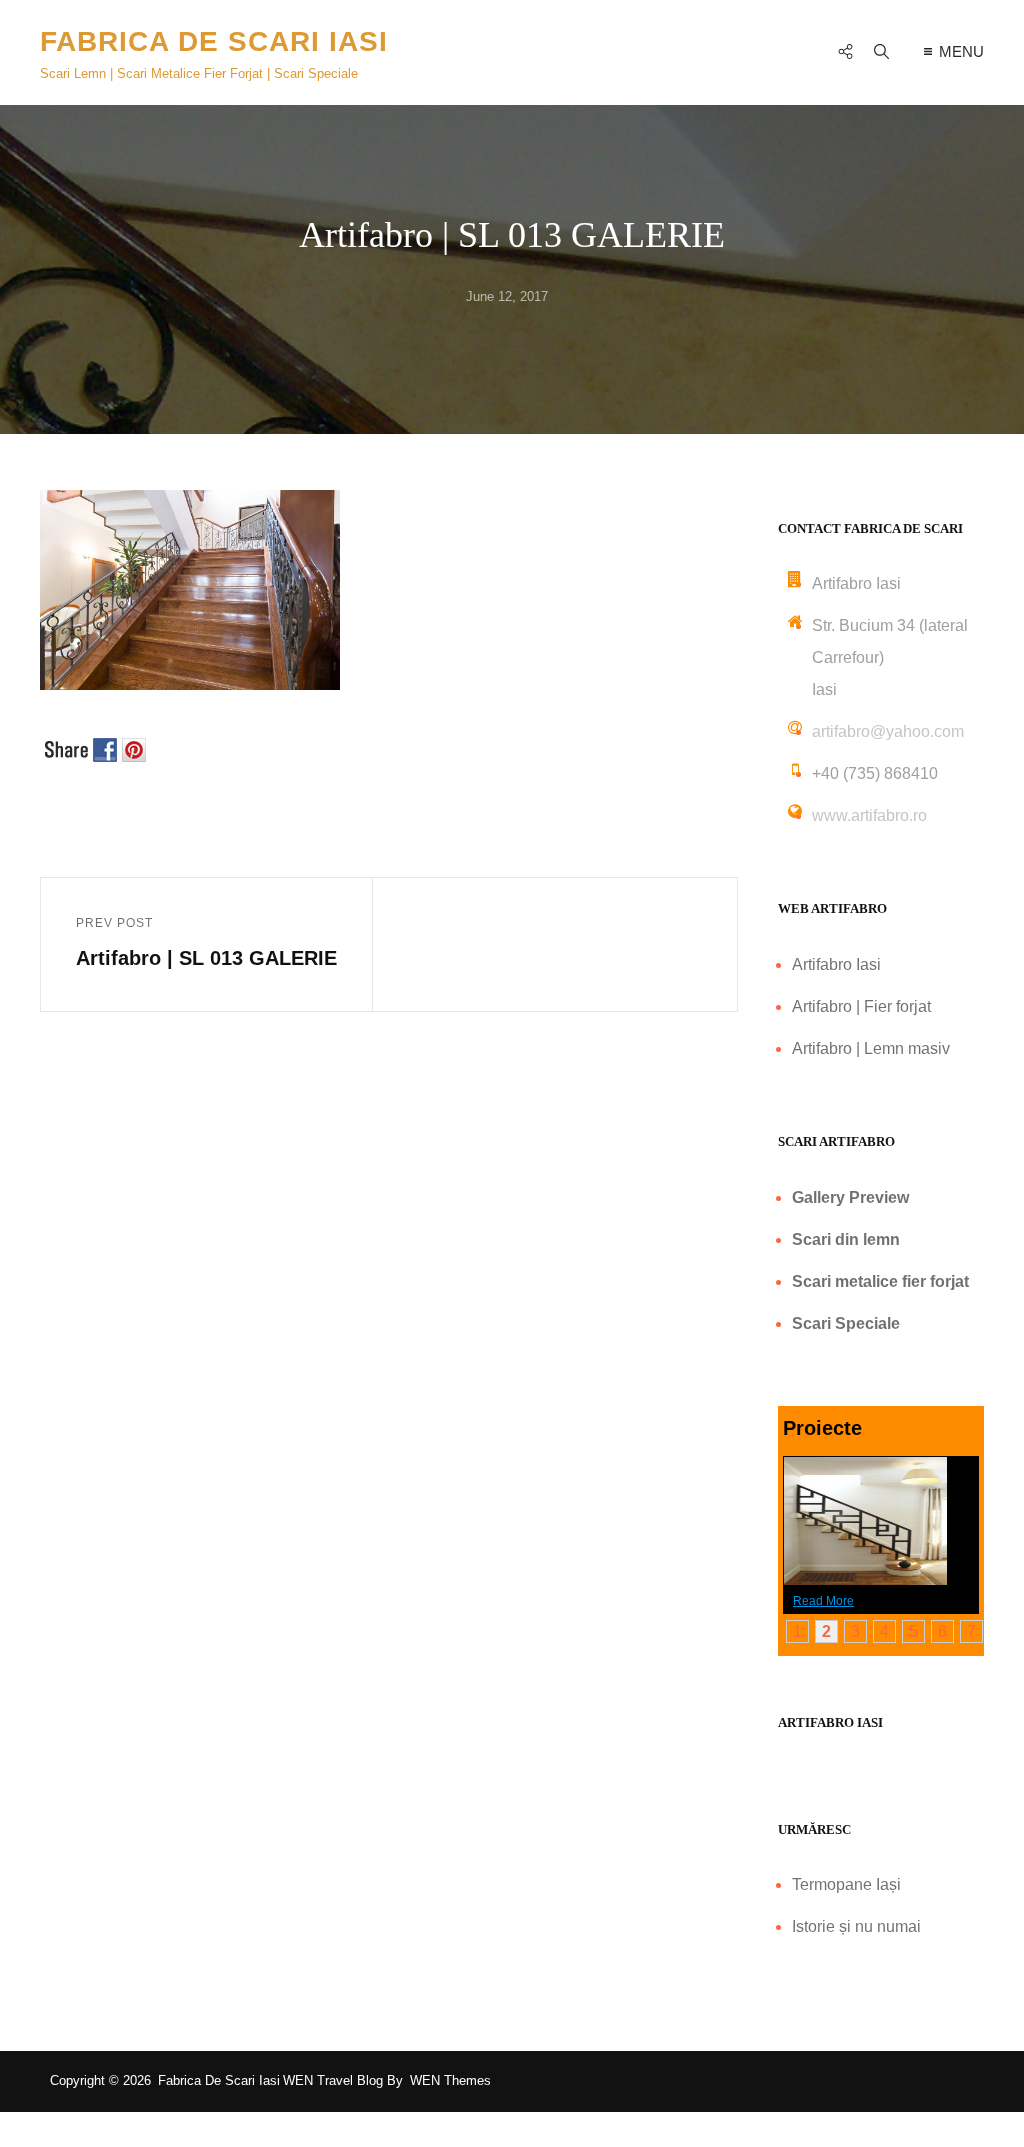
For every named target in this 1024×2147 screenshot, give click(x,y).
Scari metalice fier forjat (880, 1281)
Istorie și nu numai (856, 1926)
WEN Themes (450, 2080)
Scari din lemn (846, 1239)
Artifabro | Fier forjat (861, 1006)
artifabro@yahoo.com (888, 731)
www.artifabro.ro (869, 815)
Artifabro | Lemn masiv (871, 1048)
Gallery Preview (850, 1197)
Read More (823, 1601)
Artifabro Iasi (836, 964)
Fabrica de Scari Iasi (214, 41)
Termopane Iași (846, 1884)
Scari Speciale (846, 1323)
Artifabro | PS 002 (968, 1515)
